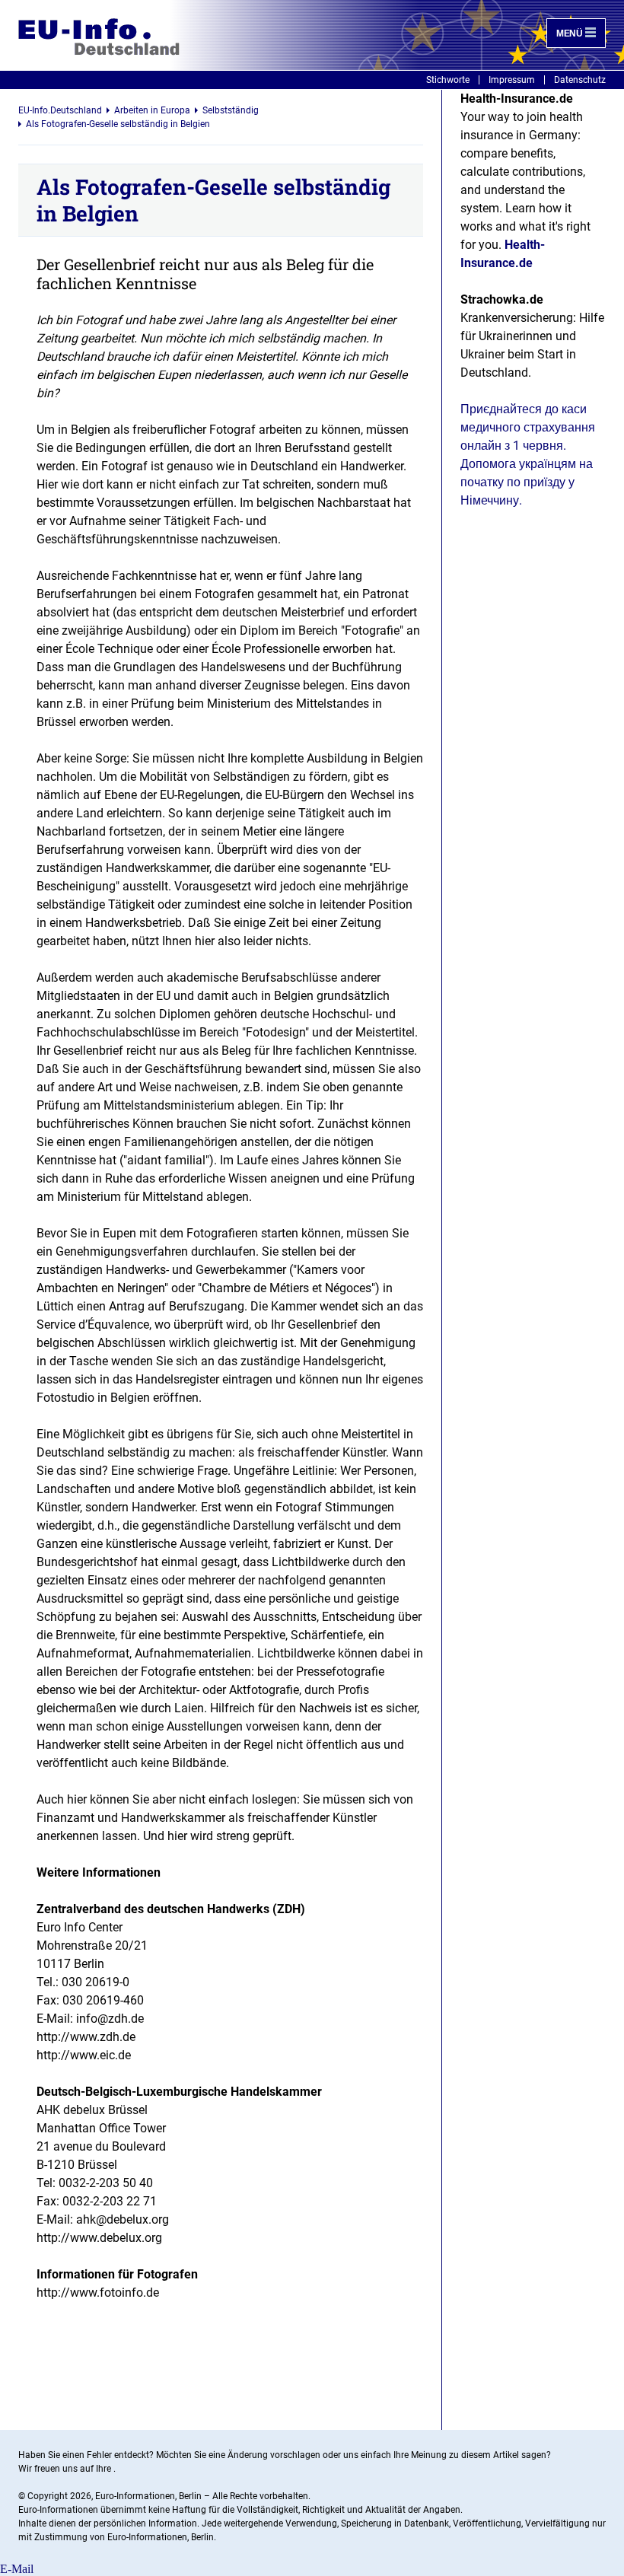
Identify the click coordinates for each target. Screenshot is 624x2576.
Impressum (512, 80)
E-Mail (17, 2569)
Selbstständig (231, 110)
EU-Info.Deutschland (60, 110)
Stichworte (448, 80)
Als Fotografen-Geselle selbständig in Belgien (118, 124)
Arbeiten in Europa (152, 110)
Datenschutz (580, 80)
